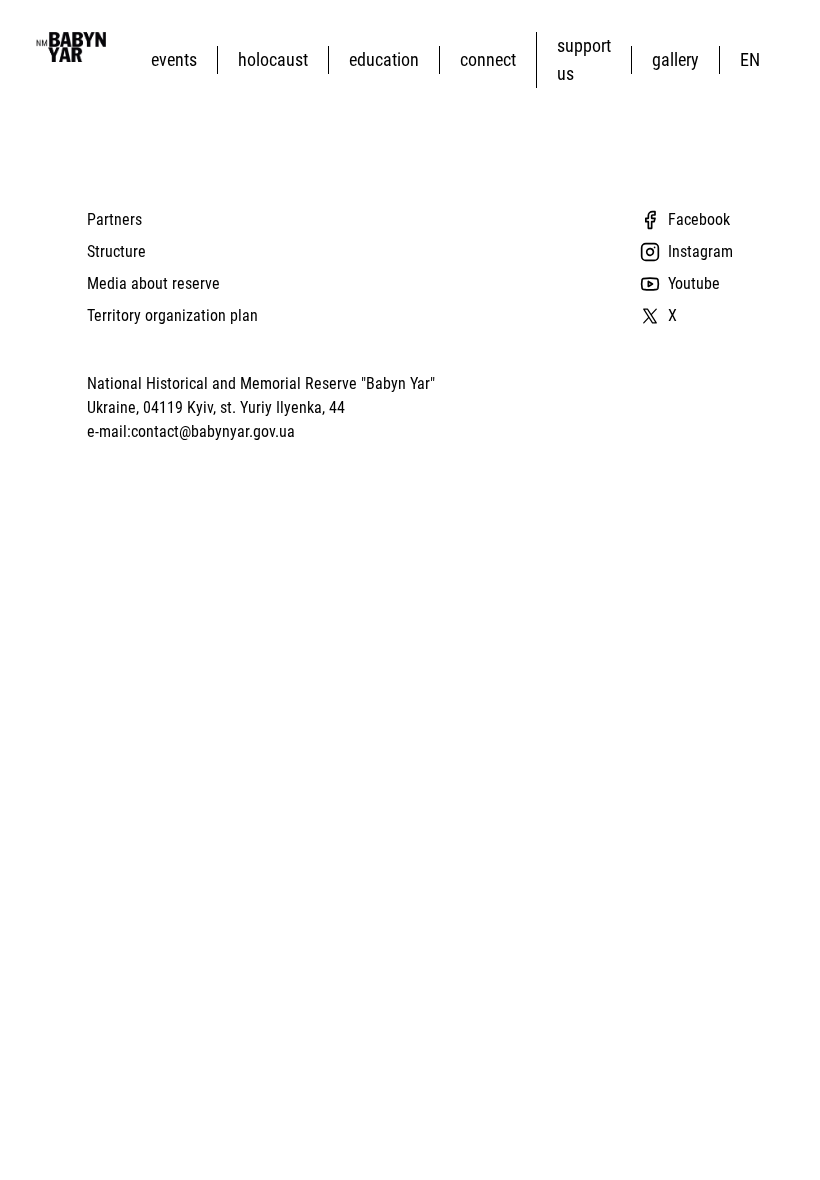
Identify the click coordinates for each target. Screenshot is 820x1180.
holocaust (273, 59)
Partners (114, 219)
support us (584, 59)
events (174, 59)
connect (488, 59)
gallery (675, 59)
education (384, 59)
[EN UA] (754, 59)
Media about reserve (153, 283)
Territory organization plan (172, 315)
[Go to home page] (69, 47)
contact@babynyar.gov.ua (213, 431)
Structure (116, 251)
